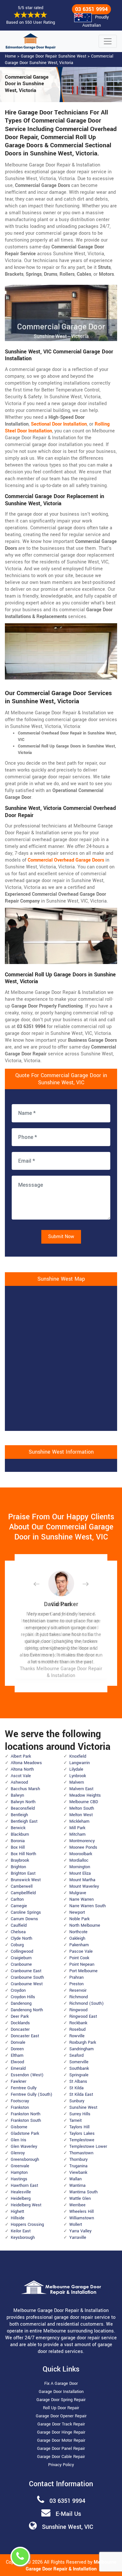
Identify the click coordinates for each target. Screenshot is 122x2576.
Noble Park (79, 1919)
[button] (42, 1584)
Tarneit (75, 2120)
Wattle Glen (80, 2199)
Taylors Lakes (82, 2133)
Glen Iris (19, 2140)
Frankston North (26, 2114)
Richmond (79, 1997)
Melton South (82, 1808)
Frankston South (26, 2120)
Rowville (77, 2036)
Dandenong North (27, 2010)
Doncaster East (25, 2036)
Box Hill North (23, 1854)
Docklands (20, 2023)
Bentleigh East (24, 1821)
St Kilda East (81, 2094)
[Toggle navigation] (108, 41)
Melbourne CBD (84, 1802)
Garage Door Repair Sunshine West (54, 56)
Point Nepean (82, 1964)
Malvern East (81, 1789)
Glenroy (18, 2153)
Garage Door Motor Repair (61, 2440)
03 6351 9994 (91, 9)
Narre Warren (81, 1899)
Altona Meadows (26, 1763)
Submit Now (61, 1237)
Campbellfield (23, 1893)
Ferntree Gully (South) (32, 2094)
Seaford (76, 2055)
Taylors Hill (79, 2127)
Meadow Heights (85, 1795)
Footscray (20, 2101)
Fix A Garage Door (61, 2384)
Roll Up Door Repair (61, 2408)
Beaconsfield (23, 1808)
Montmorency (82, 1841)
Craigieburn (21, 1958)
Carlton (17, 1899)
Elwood (17, 2062)
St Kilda (76, 2088)
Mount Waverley (84, 1886)
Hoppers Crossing (27, 2225)
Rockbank (78, 2023)
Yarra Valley (80, 2231)
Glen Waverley (24, 2147)
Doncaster (20, 2029)
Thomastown (81, 2153)
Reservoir (78, 1990)
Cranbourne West (27, 1984)
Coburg (17, 1945)
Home (10, 56)
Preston (76, 1984)
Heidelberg (21, 2199)
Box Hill (18, 1847)
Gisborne (19, 2127)
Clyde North (21, 1938)
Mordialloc (79, 1860)
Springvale (79, 2075)
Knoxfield (78, 1756)
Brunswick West (26, 1880)
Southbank (79, 2068)
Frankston (20, 2107)
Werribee (77, 2205)
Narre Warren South (88, 1906)
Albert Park (21, 1756)
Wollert (76, 2225)
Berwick (18, 1828)
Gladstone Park (25, 2133)
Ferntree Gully (24, 2088)
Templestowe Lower (88, 2147)
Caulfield (19, 1925)
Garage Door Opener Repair (61, 2416)
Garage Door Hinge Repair (61, 2432)
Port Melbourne (83, 1971)
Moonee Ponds (83, 1847)
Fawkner (19, 2081)
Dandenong (21, 2003)
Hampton (19, 2173)
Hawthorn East (24, 2186)
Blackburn (20, 1834)
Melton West (81, 1815)
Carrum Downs (24, 1919)
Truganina (78, 2166)
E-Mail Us (68, 2514)
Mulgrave (78, 1893)
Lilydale (76, 1769)
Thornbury (78, 2160)
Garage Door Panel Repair (61, 2449)
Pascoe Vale (81, 1951)
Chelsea (18, 1932)
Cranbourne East (26, 1971)
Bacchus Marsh (25, 1789)
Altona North (22, 1769)
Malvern (77, 1782)
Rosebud (77, 2029)
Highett (17, 2212)
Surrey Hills (80, 2114)
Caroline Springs (26, 1912)
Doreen (17, 2049)
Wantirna (77, 2186)
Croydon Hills (23, 1997)
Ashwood (19, 1782)
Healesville (21, 2192)
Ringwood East (83, 2016)
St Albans (78, 2081)
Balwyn (17, 1795)
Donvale (18, 2042)
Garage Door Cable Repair (61, 2457)
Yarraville (78, 2238)
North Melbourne (85, 1925)
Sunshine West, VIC (68, 2527)
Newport (77, 1912)
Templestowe (82, 2140)
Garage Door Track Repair (61, 2424)
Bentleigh (19, 1815)
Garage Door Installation (61, 2392)
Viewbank (78, 2173)
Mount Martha (82, 1880)
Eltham (17, 2055)
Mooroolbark (81, 1854)
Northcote (78, 1932)
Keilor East (21, 2231)
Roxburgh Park (83, 2042)
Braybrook (20, 1860)
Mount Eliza (80, 1873)
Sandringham (81, 2049)
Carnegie (19, 1906)
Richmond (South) (87, 2003)
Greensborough (25, 2160)
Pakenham (79, 1945)
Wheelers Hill (81, 2212)
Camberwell (22, 1886)
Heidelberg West (26, 2205)
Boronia (18, 1841)
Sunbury (77, 2101)
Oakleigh (77, 1938)
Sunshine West (83, 2107)
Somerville (79, 2062)
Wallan (75, 2179)
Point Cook (79, 1958)
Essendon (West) (27, 2075)
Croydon (18, 1990)
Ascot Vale (21, 1776)
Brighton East (23, 1873)
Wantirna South (83, 2192)
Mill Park (77, 1828)
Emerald (18, 2068)
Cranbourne (21, 1964)
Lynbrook (78, 1776)
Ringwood (78, 2010)
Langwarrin (80, 1763)
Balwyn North (23, 1802)
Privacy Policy (61, 2465)
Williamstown (82, 2218)
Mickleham (79, 1821)
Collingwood (22, 1951)
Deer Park (20, 2016)
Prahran (76, 1977)
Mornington (80, 1867)
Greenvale (20, 2166)
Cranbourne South (27, 1977)
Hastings (19, 2179)
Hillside (18, 2218)
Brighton (18, 1867)
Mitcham (77, 1834)
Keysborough (23, 2238)
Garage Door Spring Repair (61, 2400)
